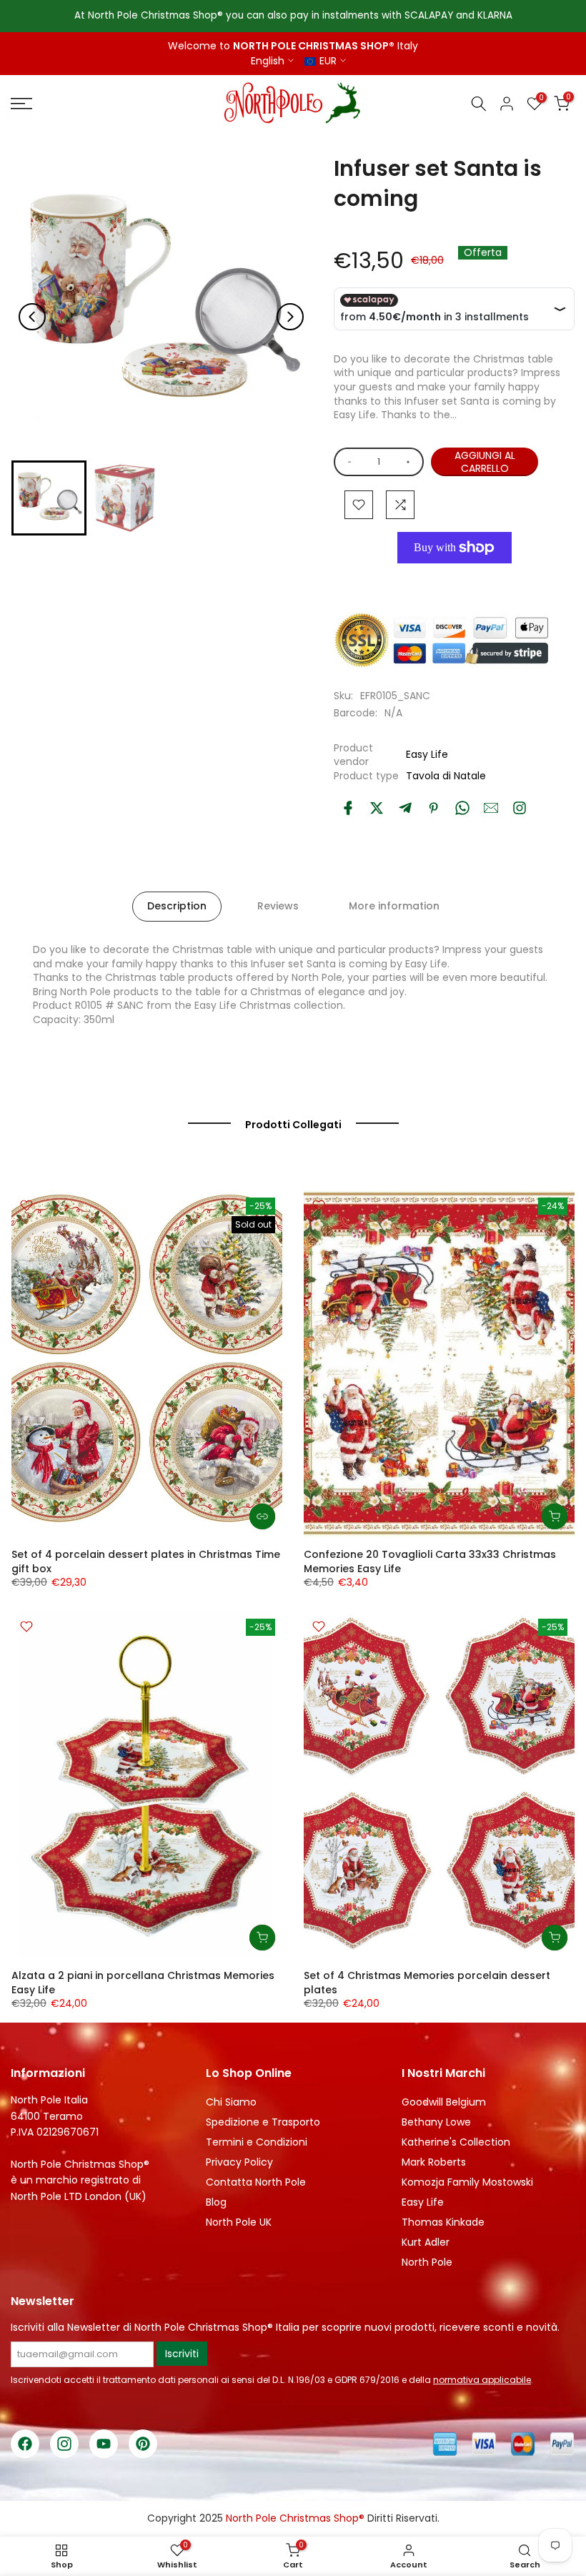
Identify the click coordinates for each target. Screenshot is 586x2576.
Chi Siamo (231, 2102)
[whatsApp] (462, 808)
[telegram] (405, 808)
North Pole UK (239, 2222)
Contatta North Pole (256, 2182)
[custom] (520, 808)
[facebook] (348, 808)
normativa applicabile (482, 2380)
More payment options (455, 580)
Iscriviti (182, 2354)
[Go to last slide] (32, 317)
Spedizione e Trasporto (263, 2122)
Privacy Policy (239, 2162)
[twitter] (377, 808)
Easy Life (427, 754)
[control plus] (411, 462)
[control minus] (347, 462)
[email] (491, 808)
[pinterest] (434, 808)
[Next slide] (290, 317)
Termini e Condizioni (257, 2142)
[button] (49, 498)
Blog (216, 2202)
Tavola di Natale (446, 776)
